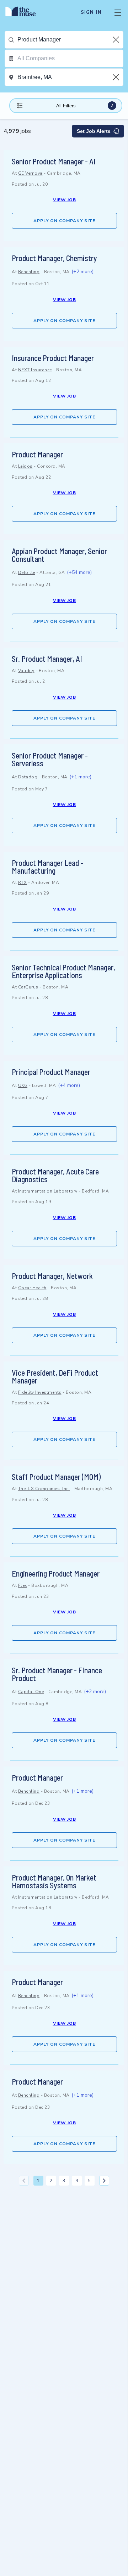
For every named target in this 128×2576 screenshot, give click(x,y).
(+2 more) (82, 272)
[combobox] (70, 40)
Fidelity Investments (40, 1392)
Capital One (31, 1692)
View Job (65, 200)
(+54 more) (79, 572)
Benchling (29, 272)
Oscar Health (32, 1288)
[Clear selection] (117, 40)
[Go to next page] (104, 2181)
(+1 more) (80, 777)
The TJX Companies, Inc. (44, 1489)
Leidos (25, 466)
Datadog (28, 777)
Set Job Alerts (94, 131)
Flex (23, 1585)
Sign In (91, 12)
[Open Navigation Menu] (118, 12)
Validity (26, 671)
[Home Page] (25, 12)
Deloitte (27, 573)
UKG (23, 1086)
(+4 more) (69, 1085)
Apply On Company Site (64, 221)
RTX (23, 883)
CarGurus (28, 987)
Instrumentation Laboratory (48, 1191)
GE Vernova (30, 173)
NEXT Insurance (35, 370)
